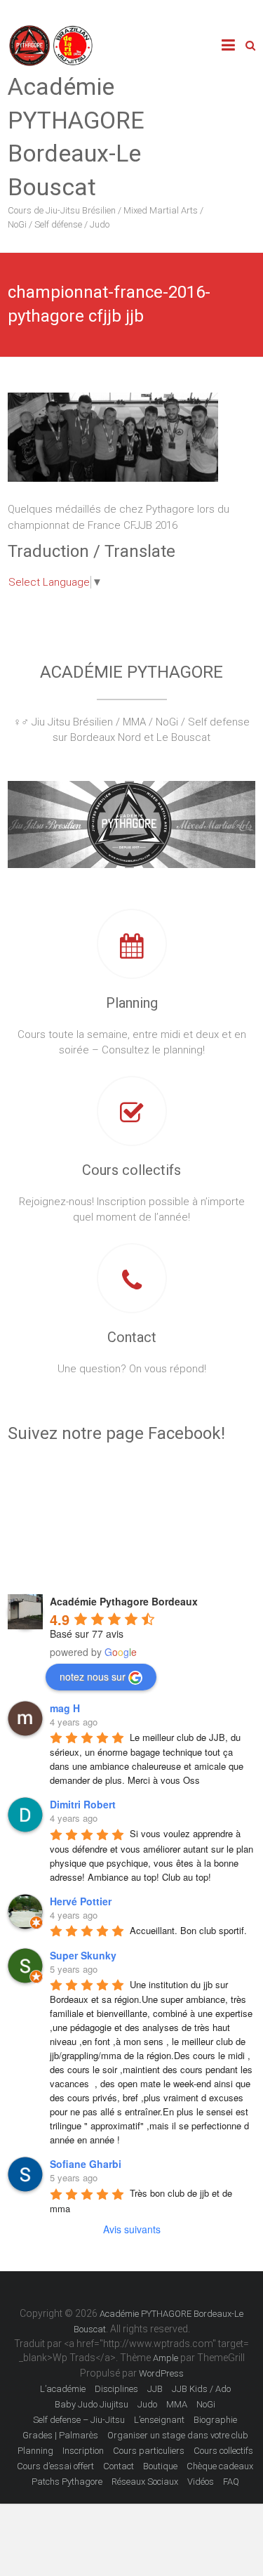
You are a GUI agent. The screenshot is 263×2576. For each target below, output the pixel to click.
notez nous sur (93, 1676)
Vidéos (201, 2482)
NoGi (206, 2404)
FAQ (231, 2482)
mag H (65, 1708)
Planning (132, 1003)
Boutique (160, 2466)
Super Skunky (83, 1955)
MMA (177, 2404)
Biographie (215, 2420)
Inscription (83, 2451)
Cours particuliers (149, 2451)
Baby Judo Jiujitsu (92, 2404)
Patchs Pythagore (67, 2482)
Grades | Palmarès (60, 2435)
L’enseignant (159, 2420)
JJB (155, 2389)
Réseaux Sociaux (145, 2482)
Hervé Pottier (81, 1901)
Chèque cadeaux (220, 2466)
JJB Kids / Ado (201, 2389)
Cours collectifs (131, 1170)
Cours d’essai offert (55, 2466)
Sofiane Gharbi (86, 2164)
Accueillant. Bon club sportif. (188, 1930)
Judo (147, 2404)
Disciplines (116, 2389)
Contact (132, 1337)
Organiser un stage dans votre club (178, 2435)
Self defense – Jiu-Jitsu (79, 2420)
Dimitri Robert (83, 1804)
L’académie (63, 2389)
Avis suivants (132, 2229)
